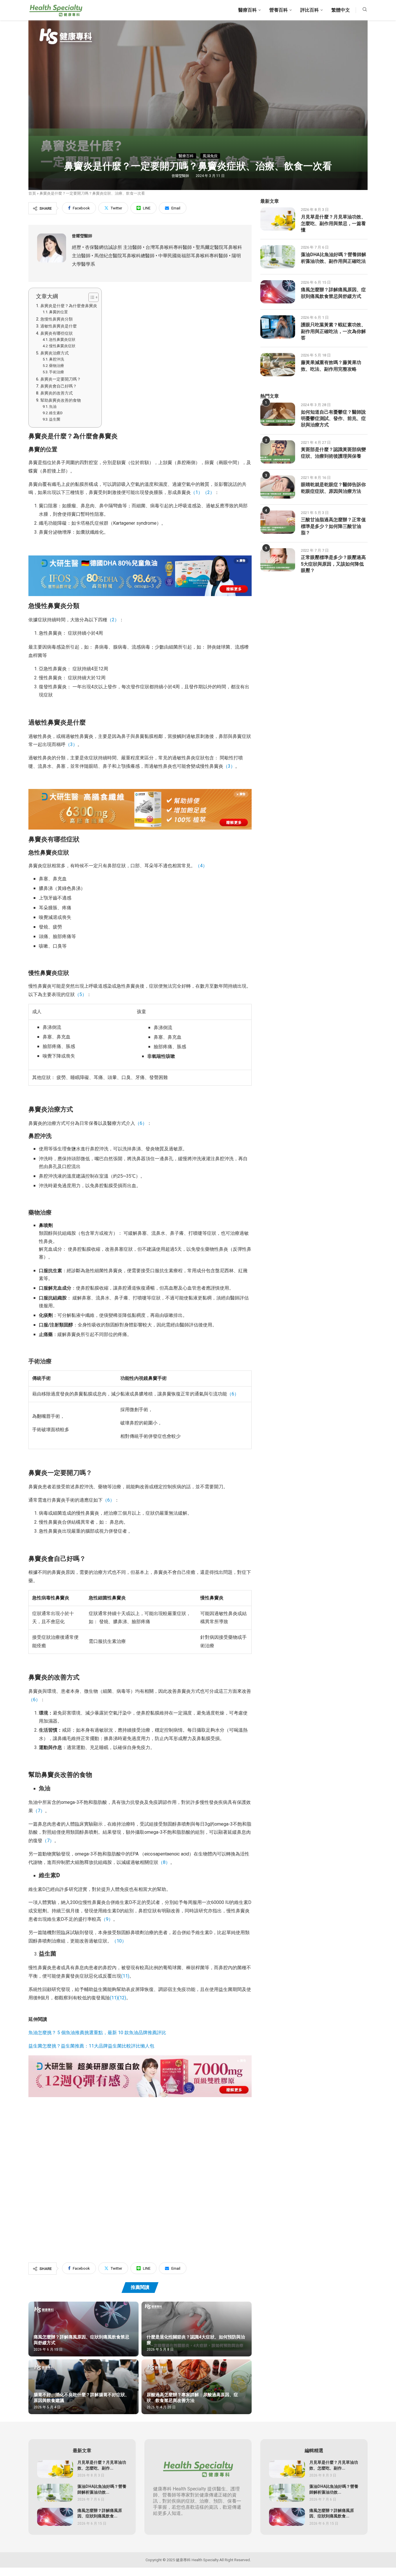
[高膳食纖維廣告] (140, 793)
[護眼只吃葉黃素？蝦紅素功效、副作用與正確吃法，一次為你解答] (278, 327)
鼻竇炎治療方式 (55, 353)
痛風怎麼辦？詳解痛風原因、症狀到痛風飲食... (100, 2513)
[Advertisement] (140, 2170)
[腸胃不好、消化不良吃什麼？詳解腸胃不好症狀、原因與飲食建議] (83, 2387)
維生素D (56, 413)
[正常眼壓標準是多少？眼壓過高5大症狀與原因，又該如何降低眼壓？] (278, 560)
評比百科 (310, 10)
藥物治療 (57, 366)
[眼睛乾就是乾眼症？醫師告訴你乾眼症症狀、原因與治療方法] (278, 487)
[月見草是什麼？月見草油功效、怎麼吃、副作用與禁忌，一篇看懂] (278, 219)
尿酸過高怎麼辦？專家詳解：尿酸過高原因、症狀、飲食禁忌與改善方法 (192, 2398)
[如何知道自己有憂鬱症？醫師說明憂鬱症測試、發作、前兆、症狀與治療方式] (278, 414)
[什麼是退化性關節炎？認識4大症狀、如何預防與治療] (197, 2329)
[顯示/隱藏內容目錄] (91, 297)
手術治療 (57, 372)
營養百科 (279, 10)
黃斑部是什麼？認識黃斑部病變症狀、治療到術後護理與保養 (333, 453)
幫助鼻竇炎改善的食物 (61, 400)
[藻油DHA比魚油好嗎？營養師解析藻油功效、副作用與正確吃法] (278, 257)
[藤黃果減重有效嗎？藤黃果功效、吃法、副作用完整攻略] (278, 365)
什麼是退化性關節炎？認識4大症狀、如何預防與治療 (196, 2340)
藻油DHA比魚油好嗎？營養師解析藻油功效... (102, 2489)
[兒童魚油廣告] (140, 560)
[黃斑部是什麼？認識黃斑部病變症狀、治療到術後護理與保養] (278, 452)
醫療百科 (248, 10)
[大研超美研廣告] (140, 2059)
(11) (114, 1998)
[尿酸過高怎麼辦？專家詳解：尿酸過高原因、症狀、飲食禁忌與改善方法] (197, 2387)
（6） (233, 1394)
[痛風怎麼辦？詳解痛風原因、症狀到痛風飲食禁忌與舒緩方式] (83, 2329)
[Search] (365, 10)
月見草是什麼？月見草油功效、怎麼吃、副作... (102, 2465)
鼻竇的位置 (58, 312)
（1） (197, 493)
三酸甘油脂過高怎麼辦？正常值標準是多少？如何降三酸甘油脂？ (333, 526)
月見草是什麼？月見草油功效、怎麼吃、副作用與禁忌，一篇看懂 (333, 223)
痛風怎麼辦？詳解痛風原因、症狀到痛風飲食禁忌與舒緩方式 (81, 2340)
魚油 (53, 407)
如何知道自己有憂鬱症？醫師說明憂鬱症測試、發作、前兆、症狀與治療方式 (333, 419)
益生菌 (55, 419)
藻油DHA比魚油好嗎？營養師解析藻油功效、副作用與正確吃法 (334, 258)
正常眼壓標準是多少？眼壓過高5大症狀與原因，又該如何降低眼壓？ (333, 564)
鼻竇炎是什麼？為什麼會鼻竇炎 (69, 306)
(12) (122, 1998)
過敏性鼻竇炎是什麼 (59, 326)
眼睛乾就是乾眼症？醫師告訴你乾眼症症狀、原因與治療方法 (333, 488)
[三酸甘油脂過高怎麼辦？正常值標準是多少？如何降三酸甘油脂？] (278, 522)
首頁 (32, 193)
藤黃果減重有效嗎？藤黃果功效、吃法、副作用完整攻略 (331, 366)
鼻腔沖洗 (57, 359)
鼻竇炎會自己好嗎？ (59, 386)
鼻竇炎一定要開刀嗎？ (61, 379)
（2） (209, 493)
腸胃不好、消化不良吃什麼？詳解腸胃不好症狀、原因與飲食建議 (81, 2398)
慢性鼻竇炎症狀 (62, 346)
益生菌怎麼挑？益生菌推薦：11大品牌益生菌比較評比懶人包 (91, 2046)
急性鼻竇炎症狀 (62, 340)
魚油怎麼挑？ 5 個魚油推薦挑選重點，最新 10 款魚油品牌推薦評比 (97, 2033)
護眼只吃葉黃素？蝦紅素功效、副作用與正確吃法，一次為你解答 (333, 331)
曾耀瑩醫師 (181, 176)
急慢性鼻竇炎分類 (57, 319)
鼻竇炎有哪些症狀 (57, 333)
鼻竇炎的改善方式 (57, 393)
